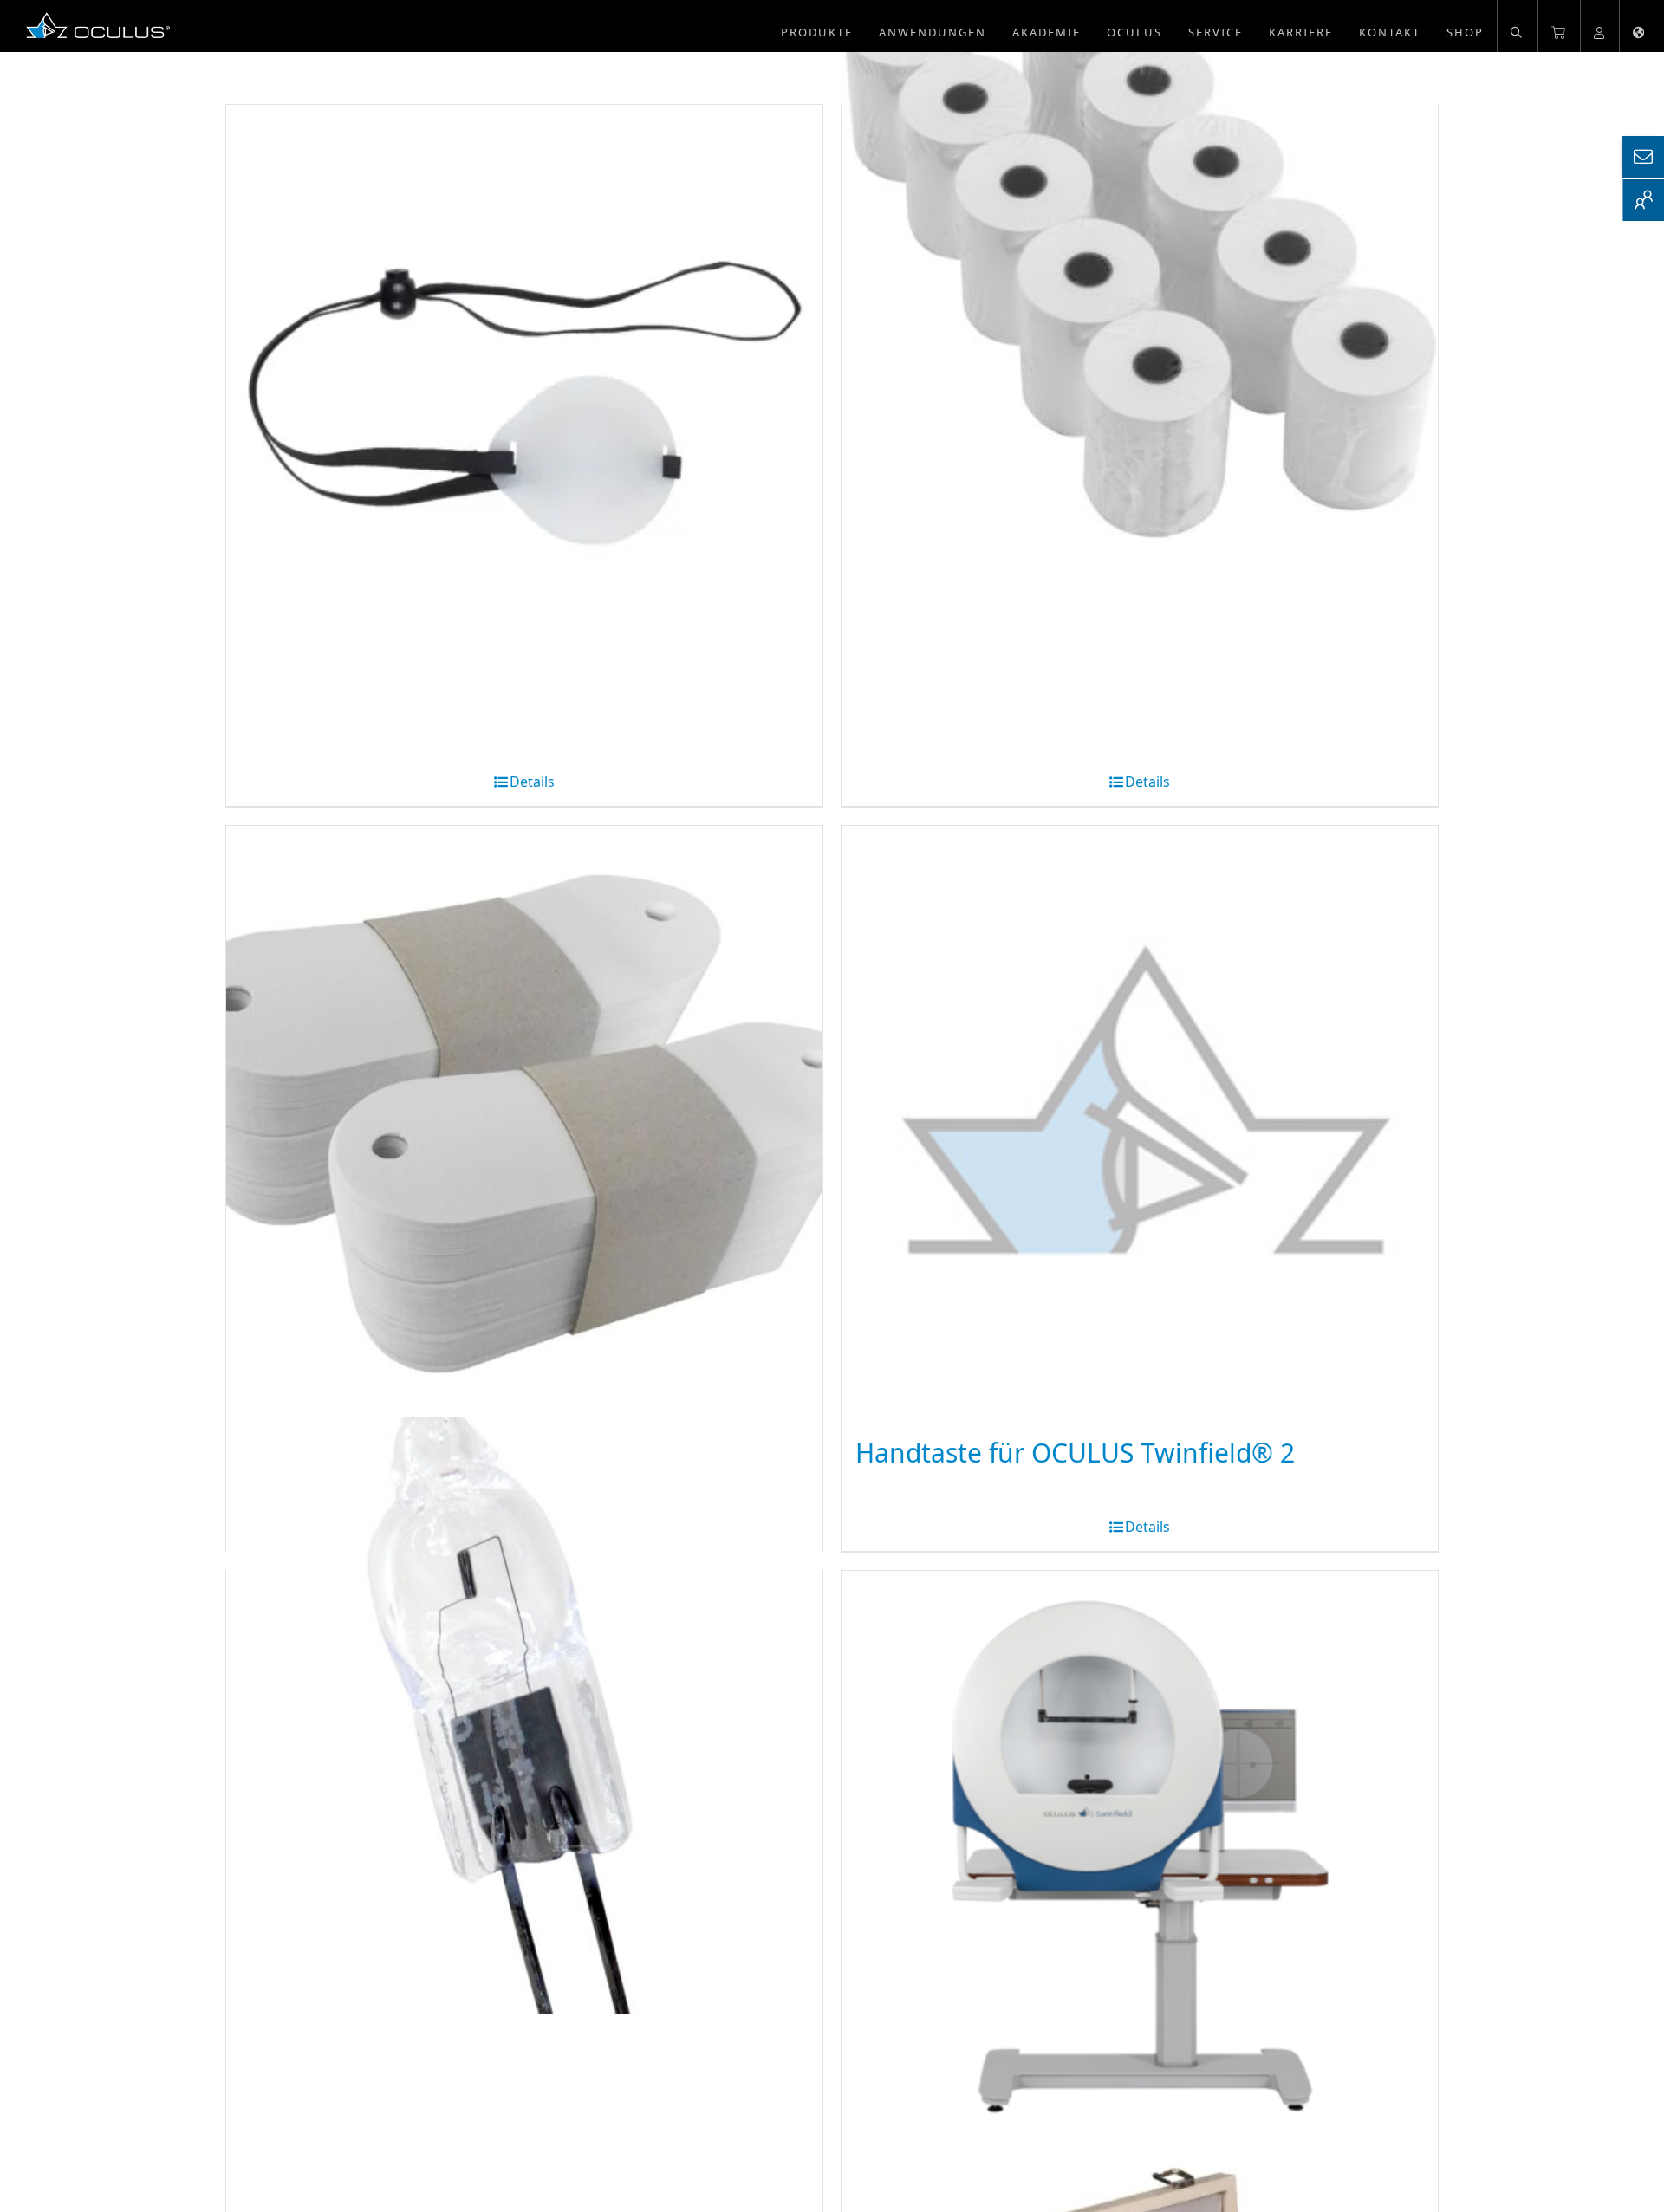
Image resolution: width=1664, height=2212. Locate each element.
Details (532, 782)
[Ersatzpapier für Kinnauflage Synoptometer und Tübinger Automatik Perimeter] (524, 1124)
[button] (1517, 26)
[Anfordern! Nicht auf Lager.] (524, 403)
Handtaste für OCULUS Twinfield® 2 (1075, 1453)
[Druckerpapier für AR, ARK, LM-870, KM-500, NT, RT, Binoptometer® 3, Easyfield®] (1140, 249)
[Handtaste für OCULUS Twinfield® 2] (1140, 1124)
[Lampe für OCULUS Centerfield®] (524, 1715)
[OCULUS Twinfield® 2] (1140, 1869)
